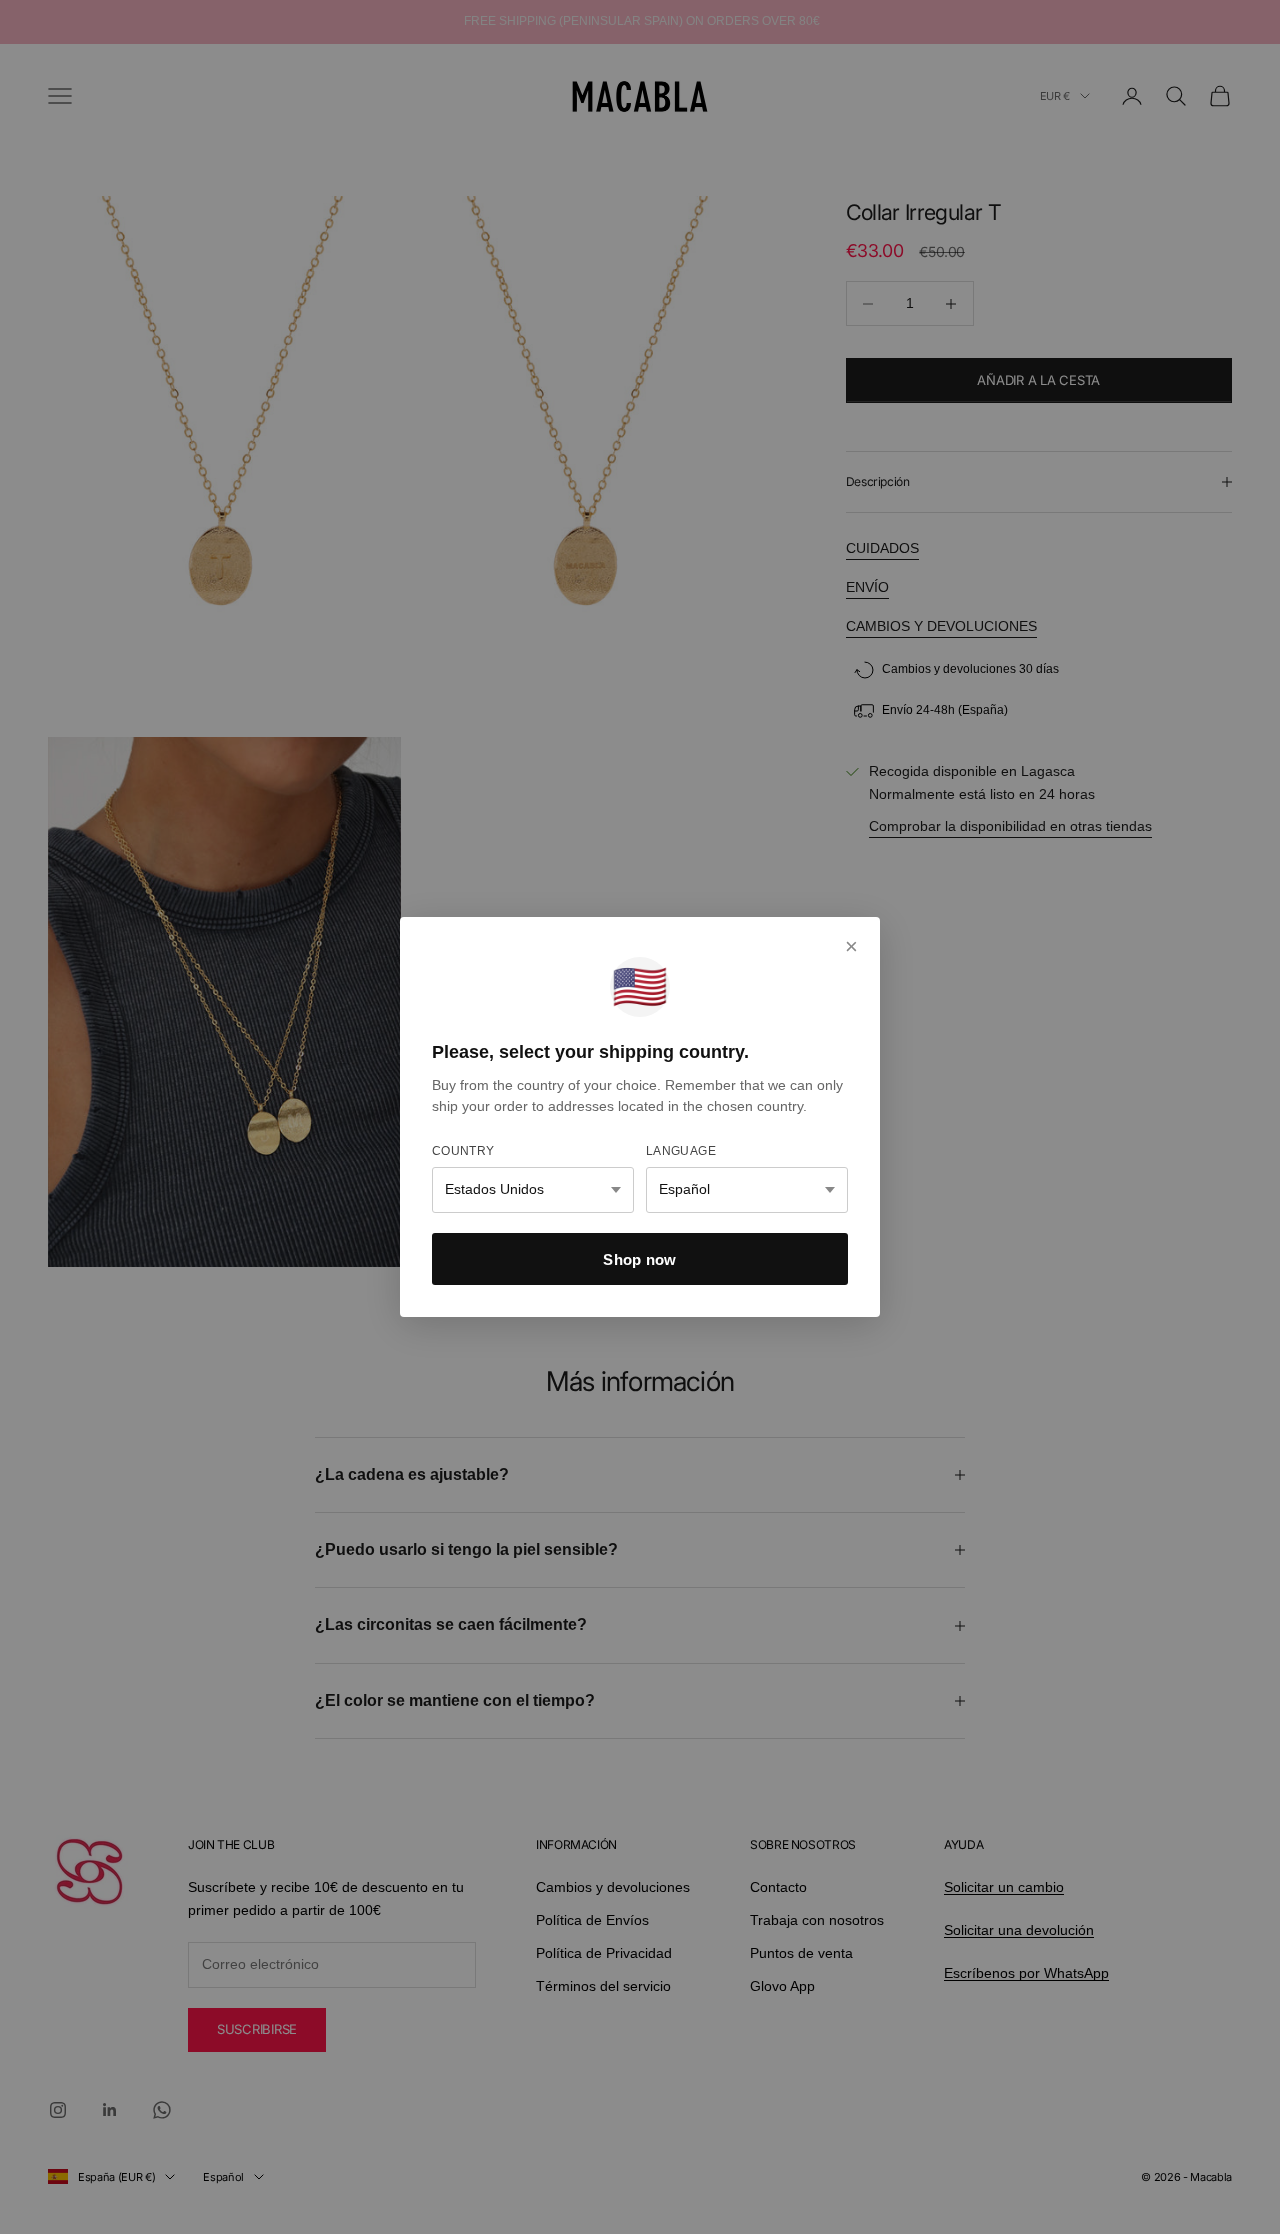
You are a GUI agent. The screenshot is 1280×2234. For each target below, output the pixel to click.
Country (463, 1151)
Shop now (639, 1259)
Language (681, 1151)
